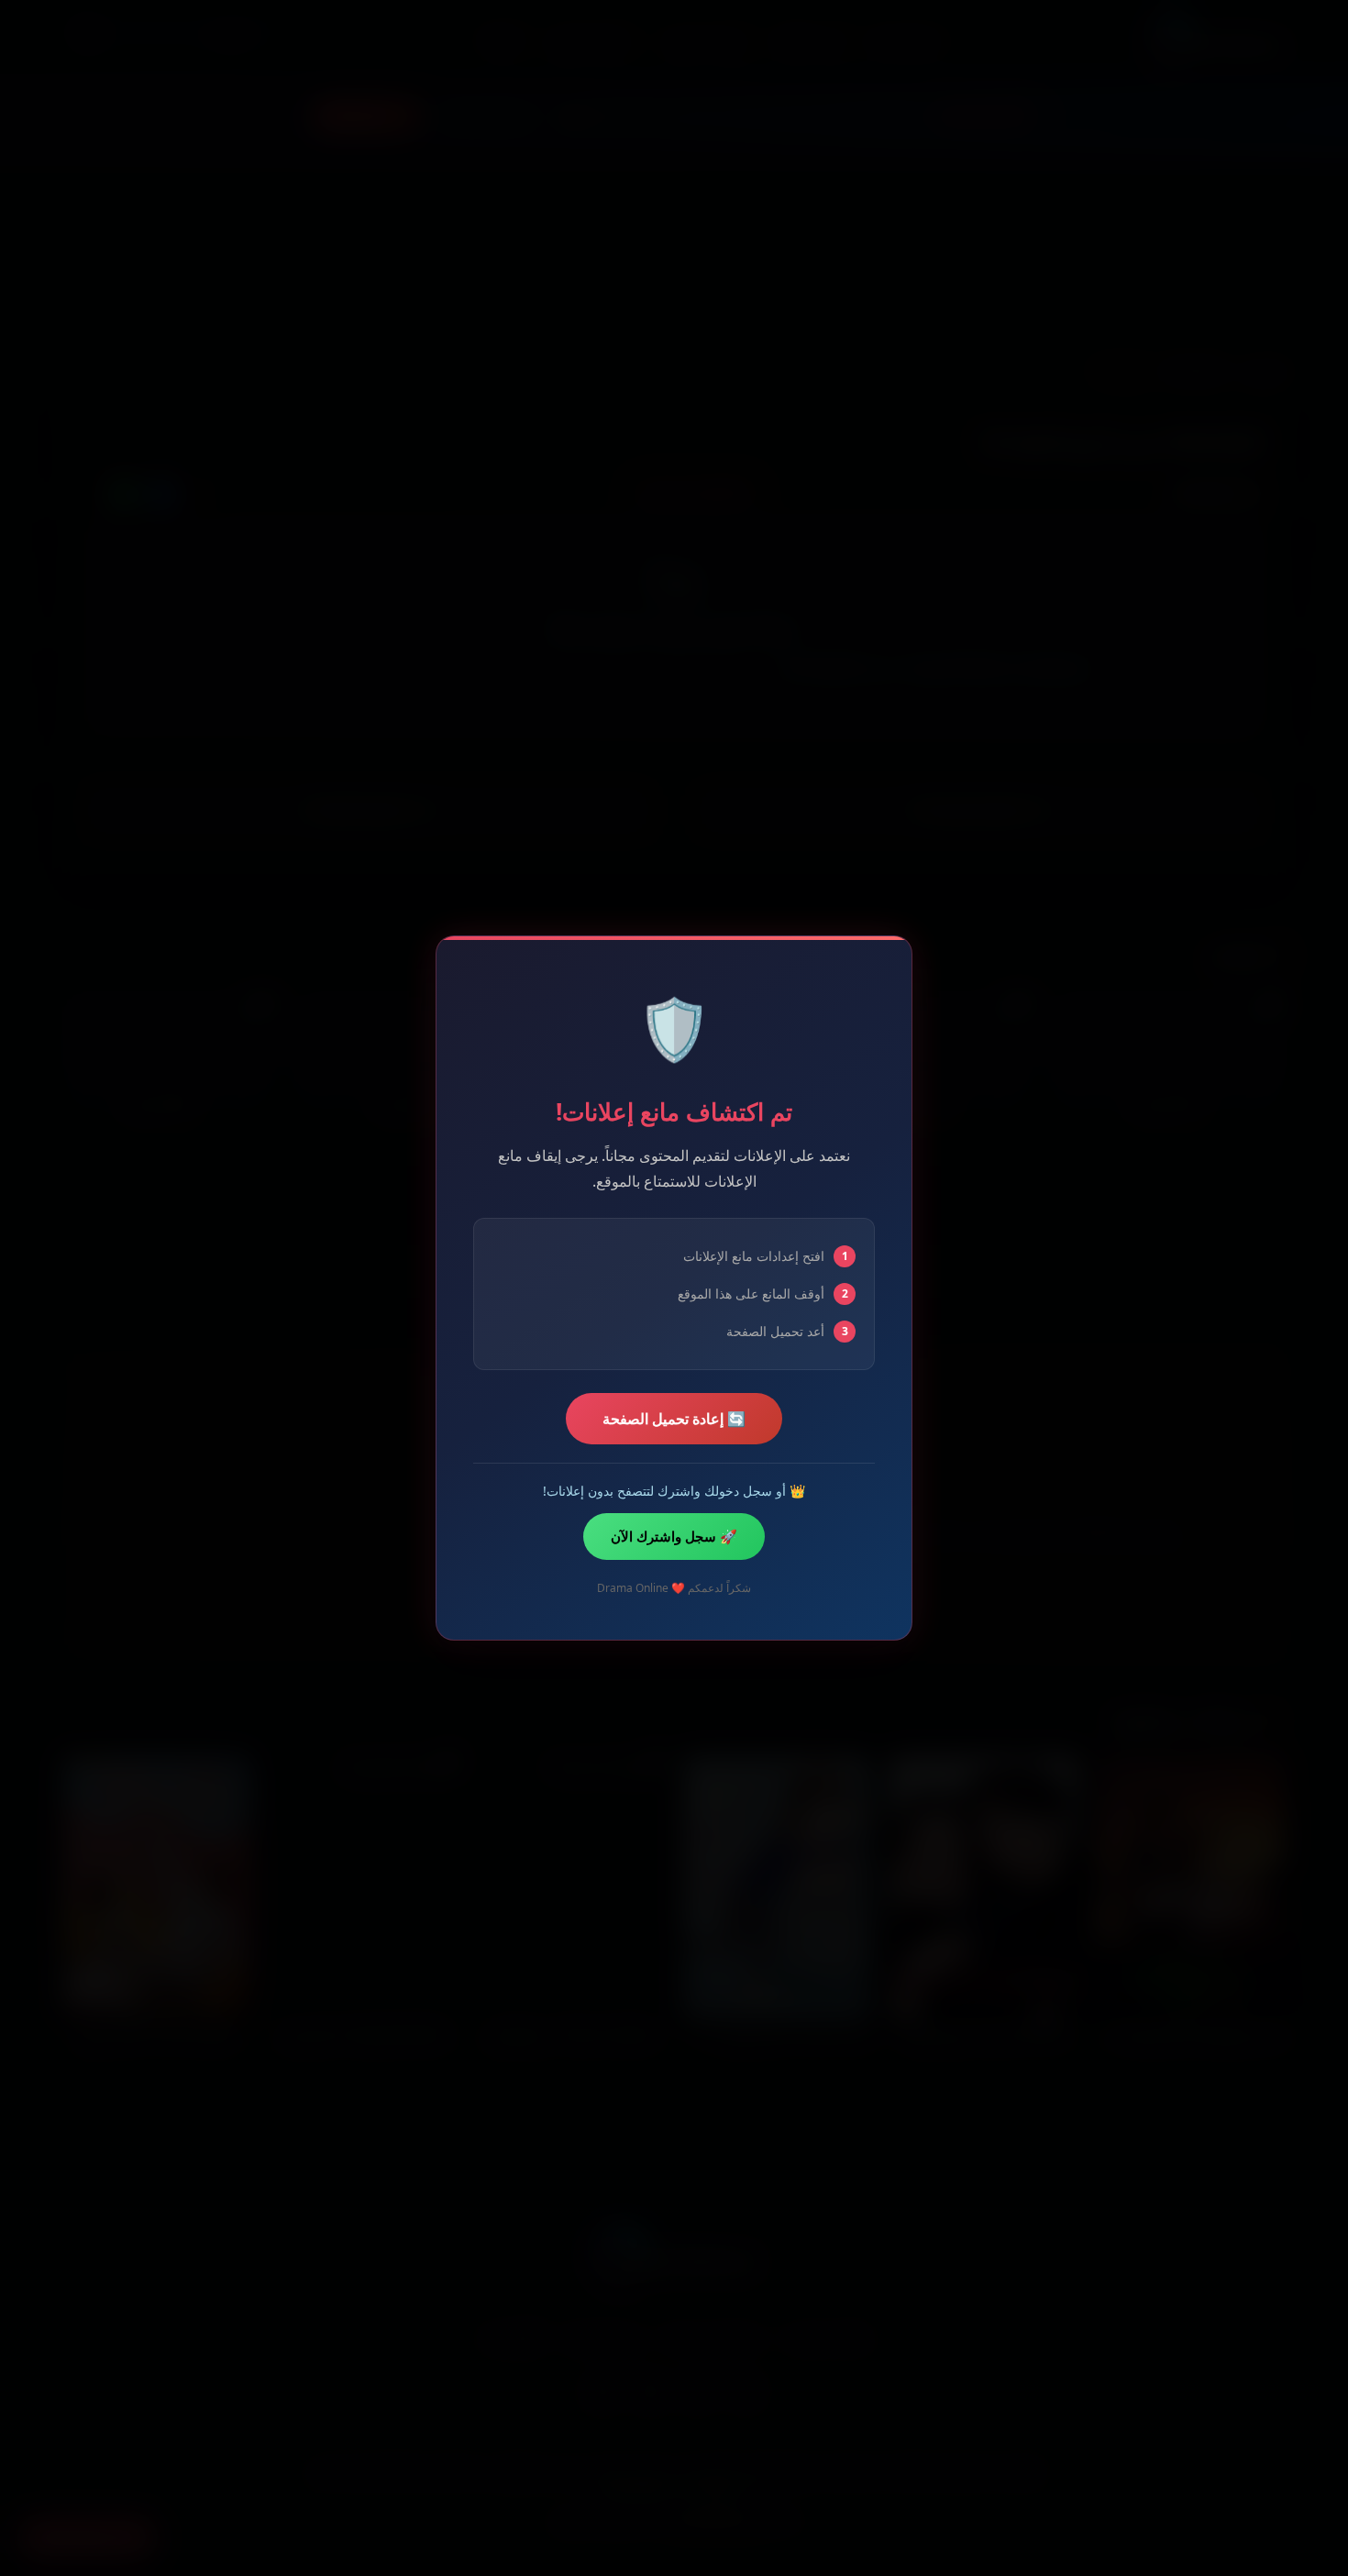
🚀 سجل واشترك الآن (674, 1536)
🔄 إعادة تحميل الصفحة (674, 1419)
